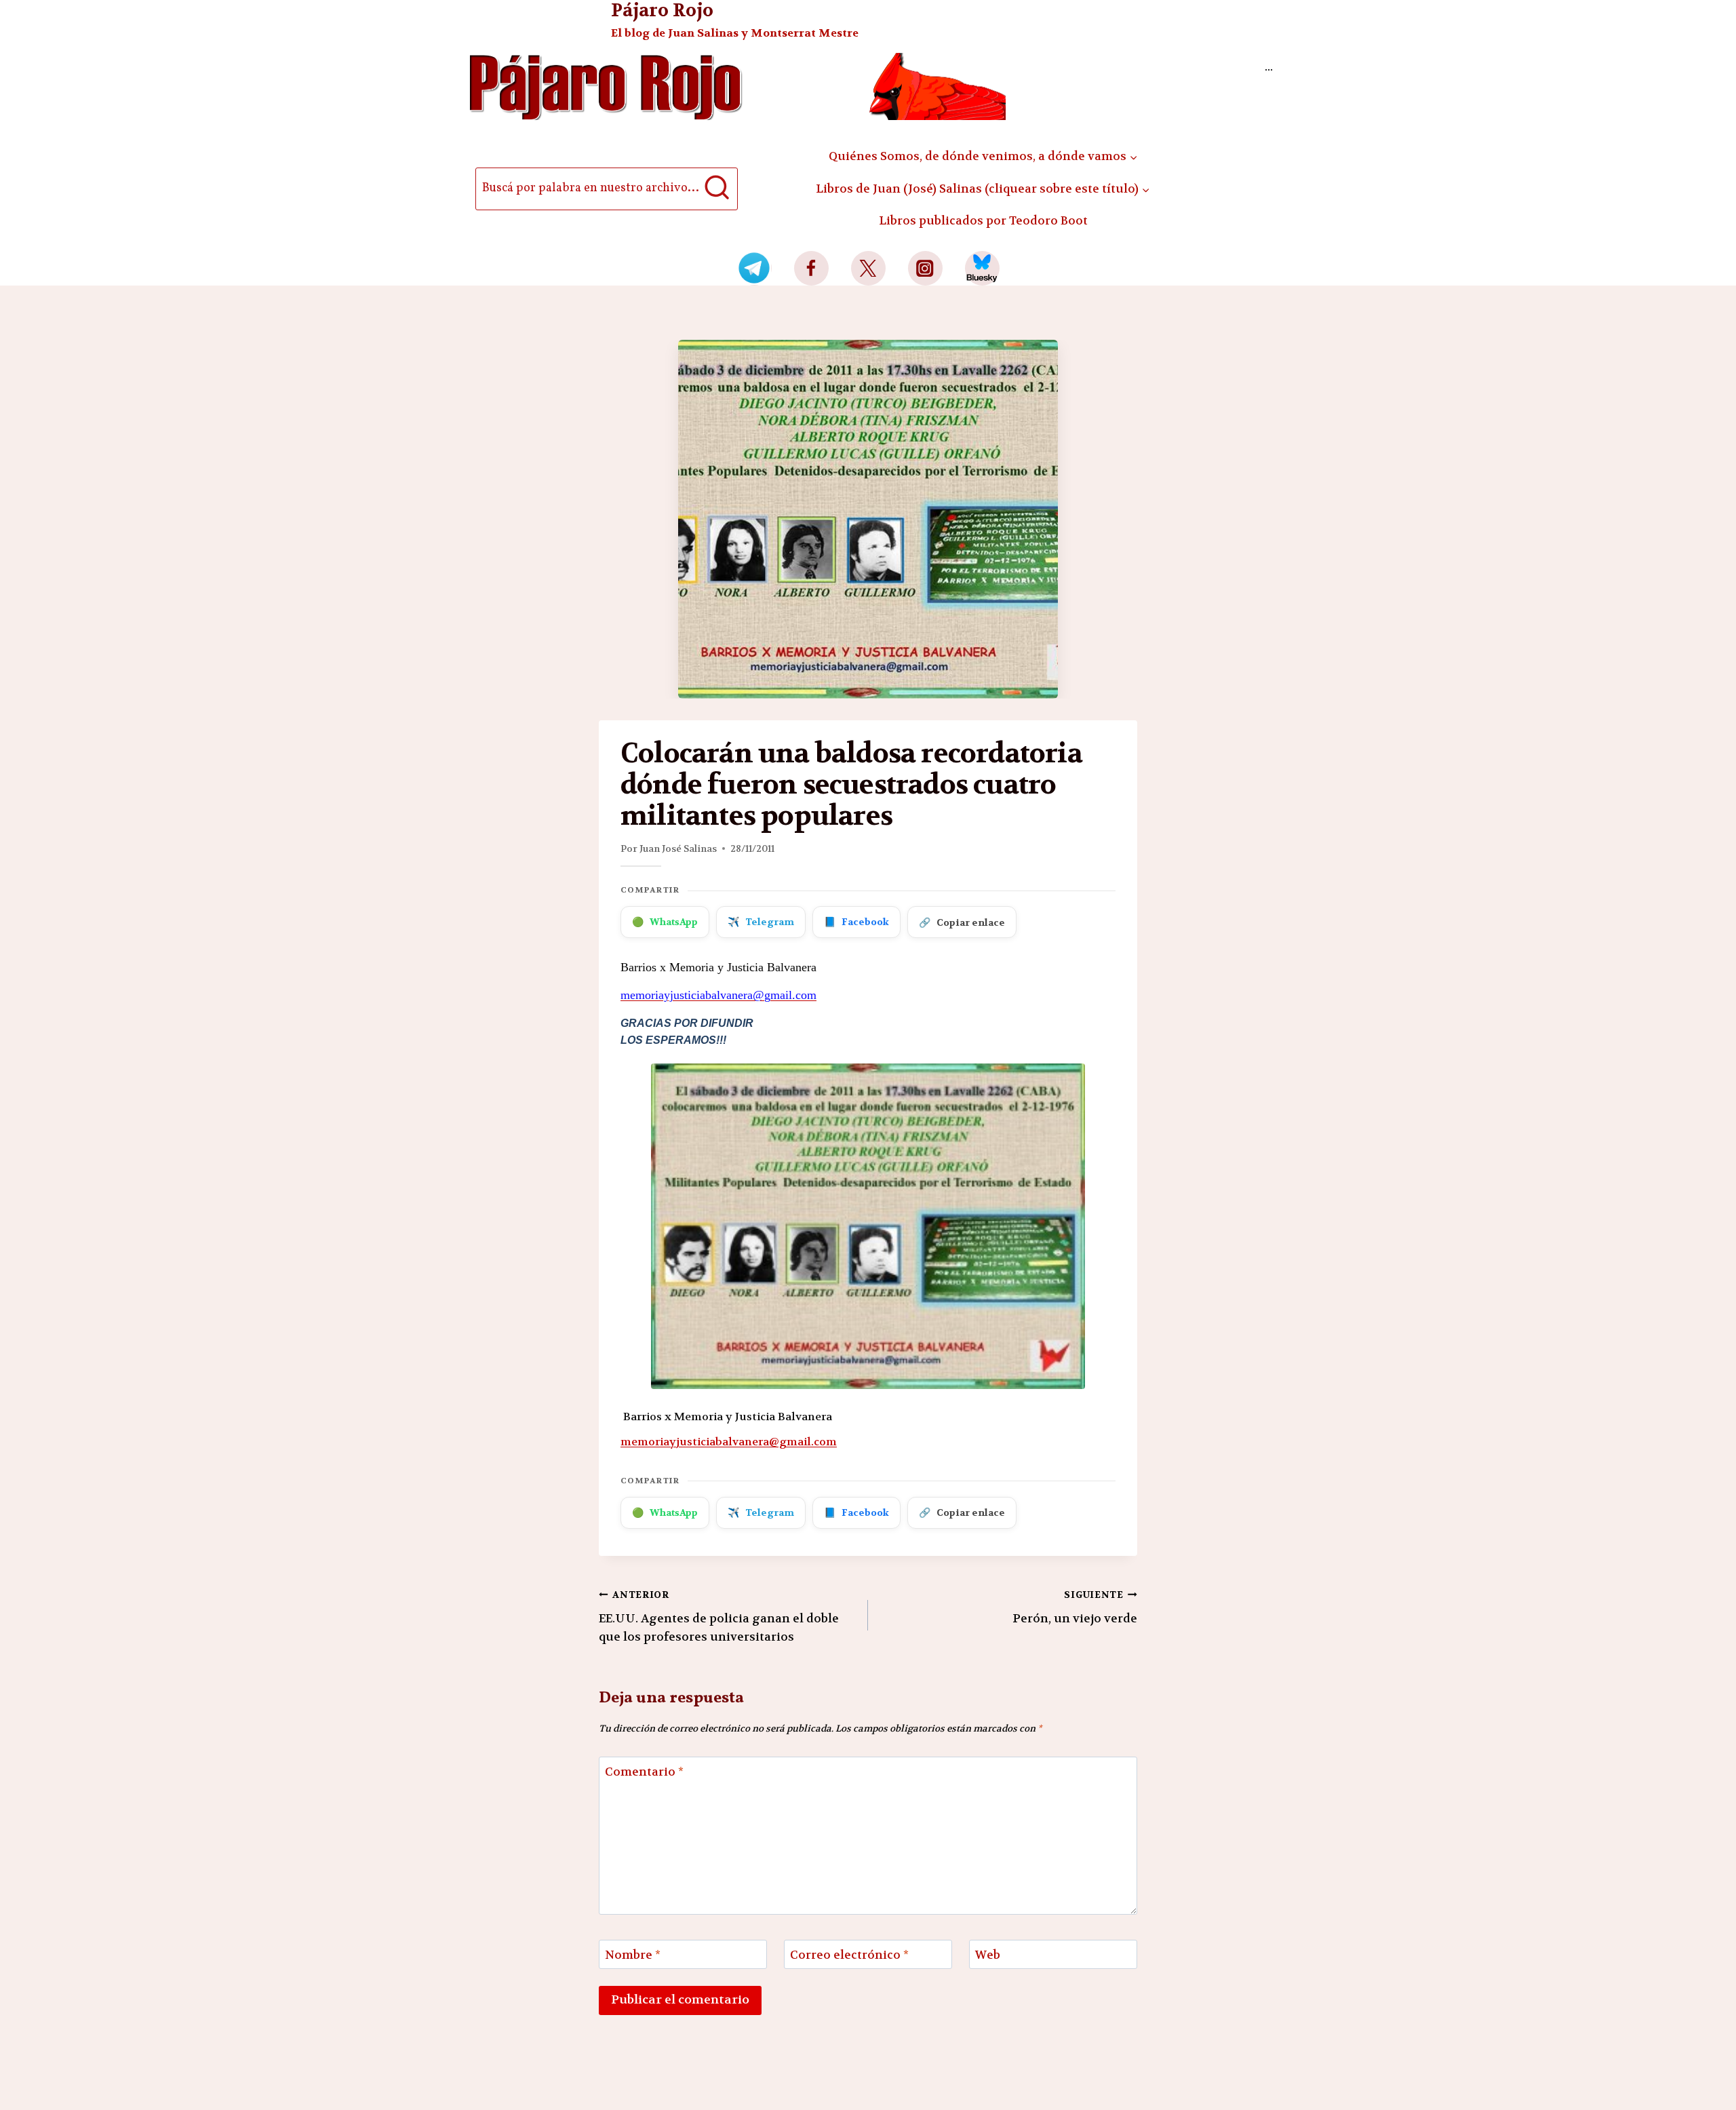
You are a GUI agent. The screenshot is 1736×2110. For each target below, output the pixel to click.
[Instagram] (925, 268)
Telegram (761, 922)
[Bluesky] (982, 268)
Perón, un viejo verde (1075, 1607)
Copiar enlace (962, 922)
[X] (868, 268)
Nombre (633, 1955)
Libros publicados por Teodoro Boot (983, 220)
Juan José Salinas (678, 848)
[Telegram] (754, 268)
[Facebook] (811, 268)
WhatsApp (665, 922)
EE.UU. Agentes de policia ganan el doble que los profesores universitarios (719, 1617)
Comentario (644, 1772)
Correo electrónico (849, 1955)
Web (988, 1955)
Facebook (856, 922)
